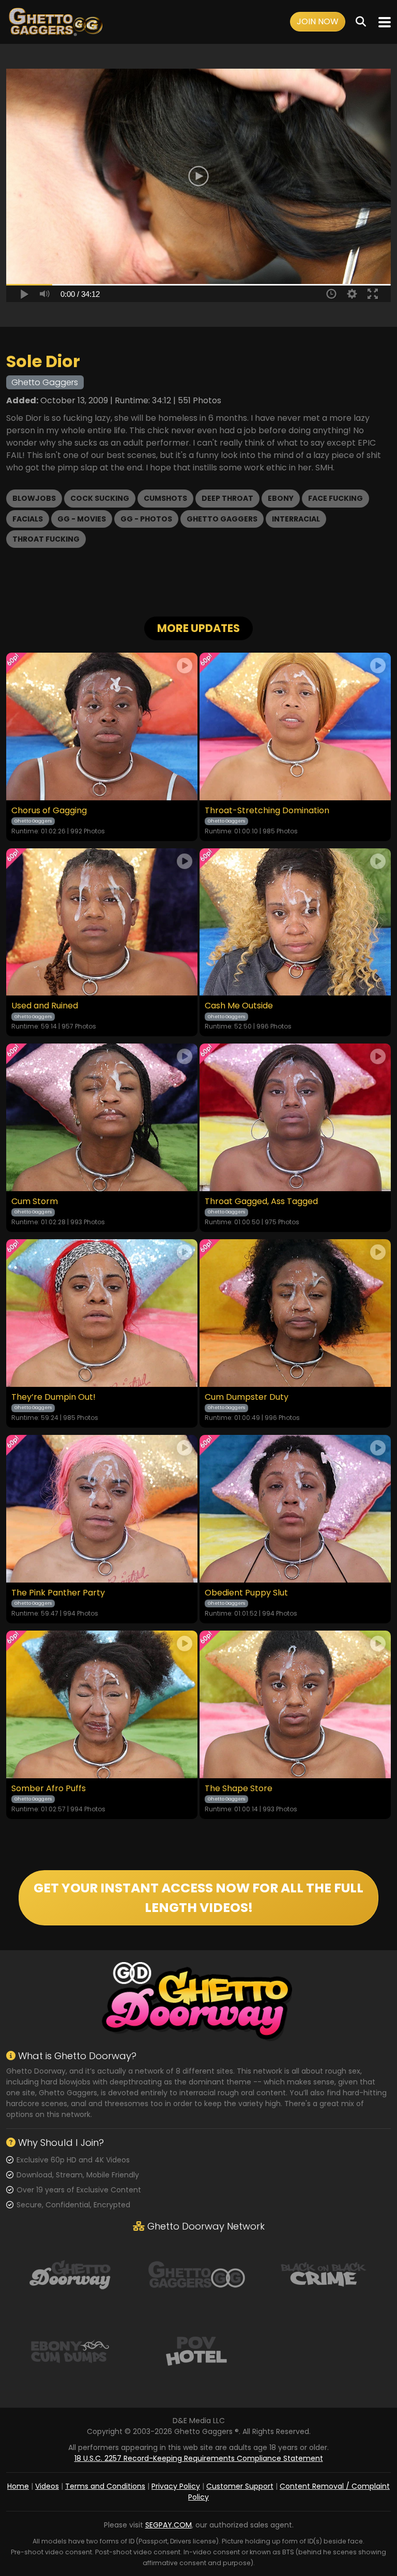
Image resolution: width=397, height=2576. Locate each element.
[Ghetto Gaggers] (196, 2273)
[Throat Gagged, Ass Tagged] (295, 1117)
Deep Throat (227, 498)
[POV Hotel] (196, 2350)
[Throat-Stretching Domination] (295, 726)
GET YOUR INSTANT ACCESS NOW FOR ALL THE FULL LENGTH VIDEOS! (198, 1898)
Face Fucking (335, 498)
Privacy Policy (176, 2486)
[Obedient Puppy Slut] (295, 1509)
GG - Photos (146, 519)
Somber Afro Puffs (49, 1789)
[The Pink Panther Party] (102, 1509)
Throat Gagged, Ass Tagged (261, 1202)
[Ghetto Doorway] (70, 2273)
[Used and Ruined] (102, 922)
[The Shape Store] (295, 1704)
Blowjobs (34, 498)
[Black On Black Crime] (324, 2273)
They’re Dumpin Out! (54, 1397)
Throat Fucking (46, 539)
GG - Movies (82, 519)
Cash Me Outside (239, 1006)
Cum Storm (35, 1202)
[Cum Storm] (102, 1117)
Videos (47, 2486)
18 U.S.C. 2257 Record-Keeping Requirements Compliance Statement (199, 2458)
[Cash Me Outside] (295, 922)
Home (18, 2486)
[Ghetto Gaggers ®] (55, 22)
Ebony (281, 498)
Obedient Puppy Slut (246, 1593)
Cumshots (165, 498)
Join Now (318, 21)
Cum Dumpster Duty (247, 1397)
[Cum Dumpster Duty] (295, 1313)
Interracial (296, 519)
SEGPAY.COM (169, 2525)
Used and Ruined (45, 1006)
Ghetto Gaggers (222, 519)
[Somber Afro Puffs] (102, 1704)
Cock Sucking (100, 498)
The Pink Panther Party (58, 1593)
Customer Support (240, 2486)
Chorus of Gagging (49, 811)
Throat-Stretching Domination (267, 811)
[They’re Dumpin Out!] (102, 1313)
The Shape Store (239, 1789)
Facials (28, 519)
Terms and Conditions (105, 2486)
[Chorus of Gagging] (102, 726)
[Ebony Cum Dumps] (70, 2350)
